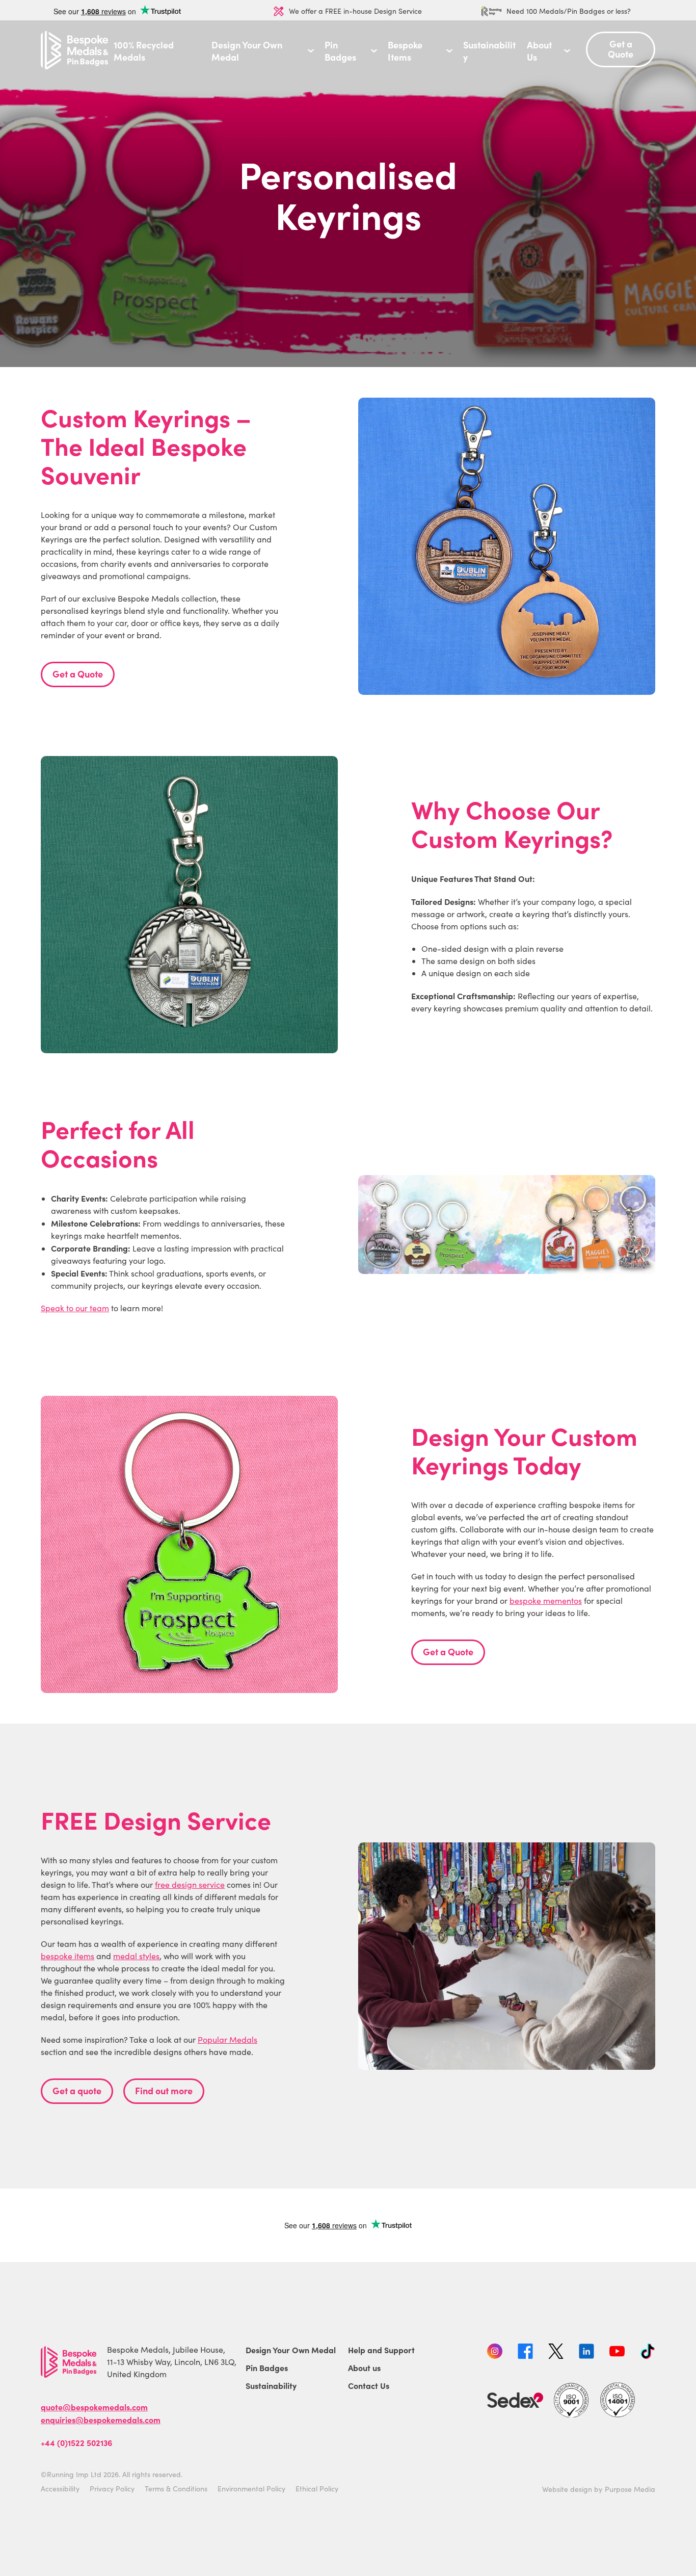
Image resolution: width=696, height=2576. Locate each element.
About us (364, 2367)
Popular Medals (227, 2039)
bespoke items (68, 1956)
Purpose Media (630, 2489)
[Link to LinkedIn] (586, 2353)
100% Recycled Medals (144, 51)
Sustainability (489, 51)
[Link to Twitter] (556, 2353)
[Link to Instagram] (495, 2353)
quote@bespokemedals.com (94, 2407)
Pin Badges (340, 51)
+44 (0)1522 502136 (76, 2442)
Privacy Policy (112, 2489)
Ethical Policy (317, 2489)
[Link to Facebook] (525, 2353)
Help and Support (381, 2350)
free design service (190, 1884)
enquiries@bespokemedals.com (101, 2419)
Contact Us (369, 2385)
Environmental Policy (251, 2489)
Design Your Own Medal (247, 51)
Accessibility (60, 2489)
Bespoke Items (405, 51)
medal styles (136, 1956)
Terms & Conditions (176, 2489)
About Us (539, 51)
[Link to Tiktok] (648, 2353)
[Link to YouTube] (617, 2353)
